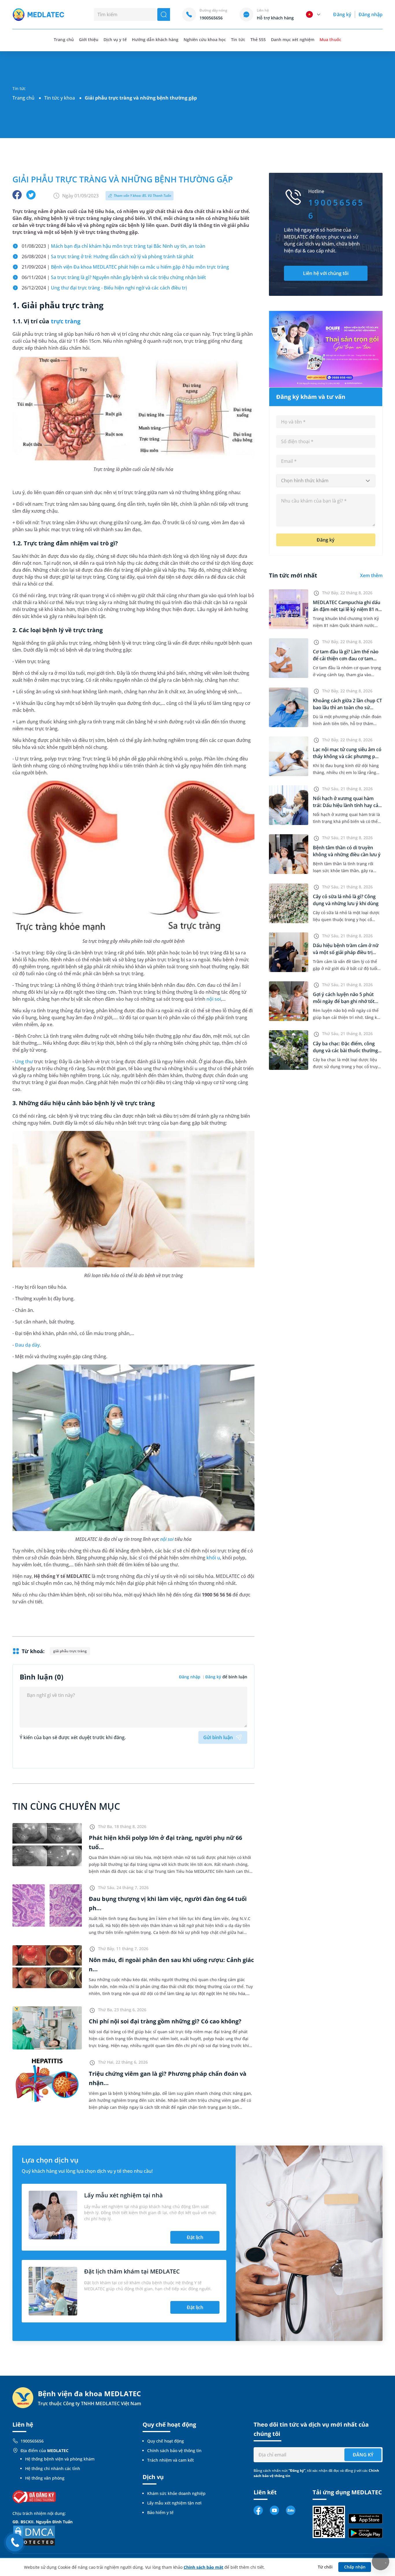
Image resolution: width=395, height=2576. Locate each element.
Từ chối (325, 2567)
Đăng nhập (371, 14)
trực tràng (66, 321)
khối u (213, 1558)
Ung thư (24, 1061)
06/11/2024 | (114, 277)
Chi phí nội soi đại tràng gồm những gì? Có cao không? (165, 2021)
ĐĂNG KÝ (363, 2455)
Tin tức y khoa (60, 98)
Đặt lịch (195, 2237)
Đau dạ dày (27, 1345)
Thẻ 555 (258, 40)
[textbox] (326, 481)
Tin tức (238, 40)
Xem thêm (371, 575)
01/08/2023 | (113, 246)
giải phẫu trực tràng (70, 1651)
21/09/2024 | (125, 267)
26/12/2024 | (104, 288)
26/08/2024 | (108, 256)
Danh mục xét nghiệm (293, 40)
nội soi (214, 999)
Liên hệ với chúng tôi (326, 273)
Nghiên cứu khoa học (205, 40)
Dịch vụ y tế (115, 40)
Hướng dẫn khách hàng (155, 40)
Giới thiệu (89, 40)
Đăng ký (342, 14)
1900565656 (32, 2441)
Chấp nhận (355, 2567)
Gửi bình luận (218, 1737)
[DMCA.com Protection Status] (34, 2535)
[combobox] (326, 481)
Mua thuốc (330, 40)
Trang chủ (23, 98)
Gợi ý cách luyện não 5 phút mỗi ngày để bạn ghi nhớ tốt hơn (344, 1001)
